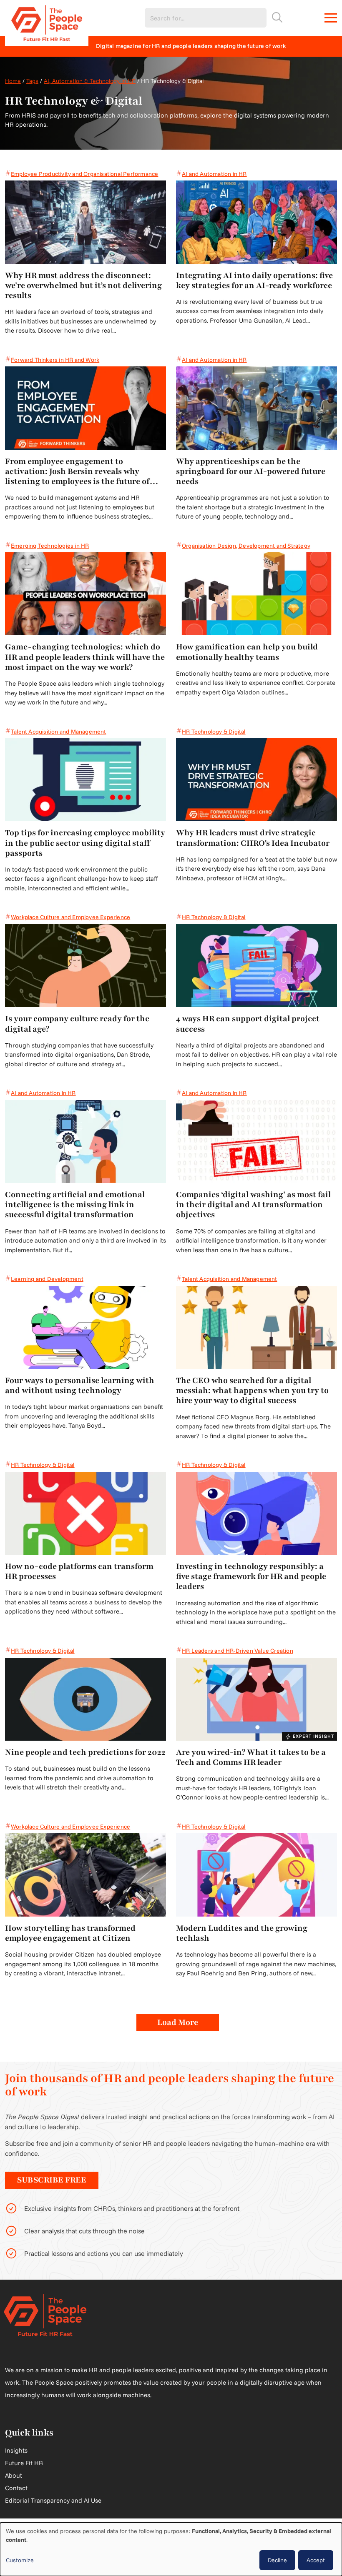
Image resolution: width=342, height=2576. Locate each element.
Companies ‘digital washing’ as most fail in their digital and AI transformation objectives (253, 1205)
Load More (178, 2022)
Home (13, 81)
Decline (277, 2560)
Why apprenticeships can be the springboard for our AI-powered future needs (251, 472)
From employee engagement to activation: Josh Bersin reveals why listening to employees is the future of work (77, 472)
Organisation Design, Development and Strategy (246, 546)
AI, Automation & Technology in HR (90, 81)
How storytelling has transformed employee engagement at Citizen (70, 1933)
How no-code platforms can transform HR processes (79, 1571)
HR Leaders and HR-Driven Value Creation (238, 1651)
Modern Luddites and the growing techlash (242, 1933)
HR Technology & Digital (214, 732)
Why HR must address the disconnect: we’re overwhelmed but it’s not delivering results (83, 286)
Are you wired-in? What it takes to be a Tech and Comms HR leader (251, 1757)
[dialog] (171, 2549)
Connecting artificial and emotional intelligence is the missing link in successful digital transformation (75, 1205)
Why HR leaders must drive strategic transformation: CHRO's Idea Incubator (253, 838)
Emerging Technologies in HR (50, 546)
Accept (316, 2560)
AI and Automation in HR (214, 174)
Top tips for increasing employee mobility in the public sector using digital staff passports (85, 843)
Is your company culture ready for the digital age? (77, 1024)
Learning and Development (47, 1279)
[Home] (47, 18)
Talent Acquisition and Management (59, 732)
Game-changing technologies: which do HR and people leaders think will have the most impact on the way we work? (85, 657)
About (14, 2475)
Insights (16, 2450)
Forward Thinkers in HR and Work (55, 360)
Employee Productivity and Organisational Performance (84, 174)
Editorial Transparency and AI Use (53, 2500)
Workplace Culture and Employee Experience (70, 917)
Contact (16, 2488)
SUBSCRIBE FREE (52, 2180)
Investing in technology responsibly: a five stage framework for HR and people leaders (251, 1577)
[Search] (277, 17)
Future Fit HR (24, 2463)
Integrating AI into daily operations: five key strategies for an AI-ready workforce (254, 281)
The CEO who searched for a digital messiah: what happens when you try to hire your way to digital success (252, 1391)
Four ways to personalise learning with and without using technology (80, 1386)
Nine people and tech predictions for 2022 (85, 1752)
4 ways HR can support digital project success (248, 1024)
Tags (32, 81)
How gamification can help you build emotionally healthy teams (247, 652)
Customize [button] (20, 2560)
